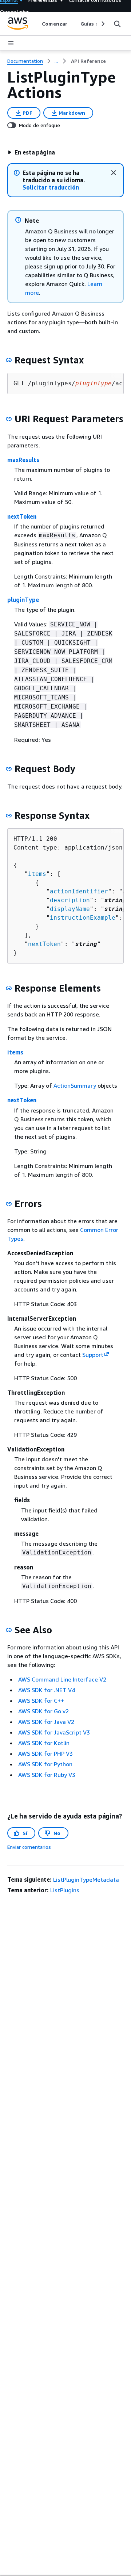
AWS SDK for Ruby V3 (47, 1775)
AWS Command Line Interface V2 (62, 1679)
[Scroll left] (37, 24)
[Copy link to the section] (9, 360)
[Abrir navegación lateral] (11, 43)
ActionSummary (75, 1085)
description (70, 900)
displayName (70, 909)
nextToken (22, 516)
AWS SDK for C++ (41, 1701)
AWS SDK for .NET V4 (47, 1690)
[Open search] (117, 24)
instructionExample (83, 918)
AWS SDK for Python (45, 1764)
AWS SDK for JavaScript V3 (54, 1732)
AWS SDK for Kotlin (44, 1743)
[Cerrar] (114, 173)
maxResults (23, 460)
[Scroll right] (102, 24)
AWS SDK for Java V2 (46, 1722)
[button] (31, 152)
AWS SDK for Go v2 (43, 1711)
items (37, 874)
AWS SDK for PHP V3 (45, 1753)
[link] (88, 61)
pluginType (23, 600)
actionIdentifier (79, 891)
